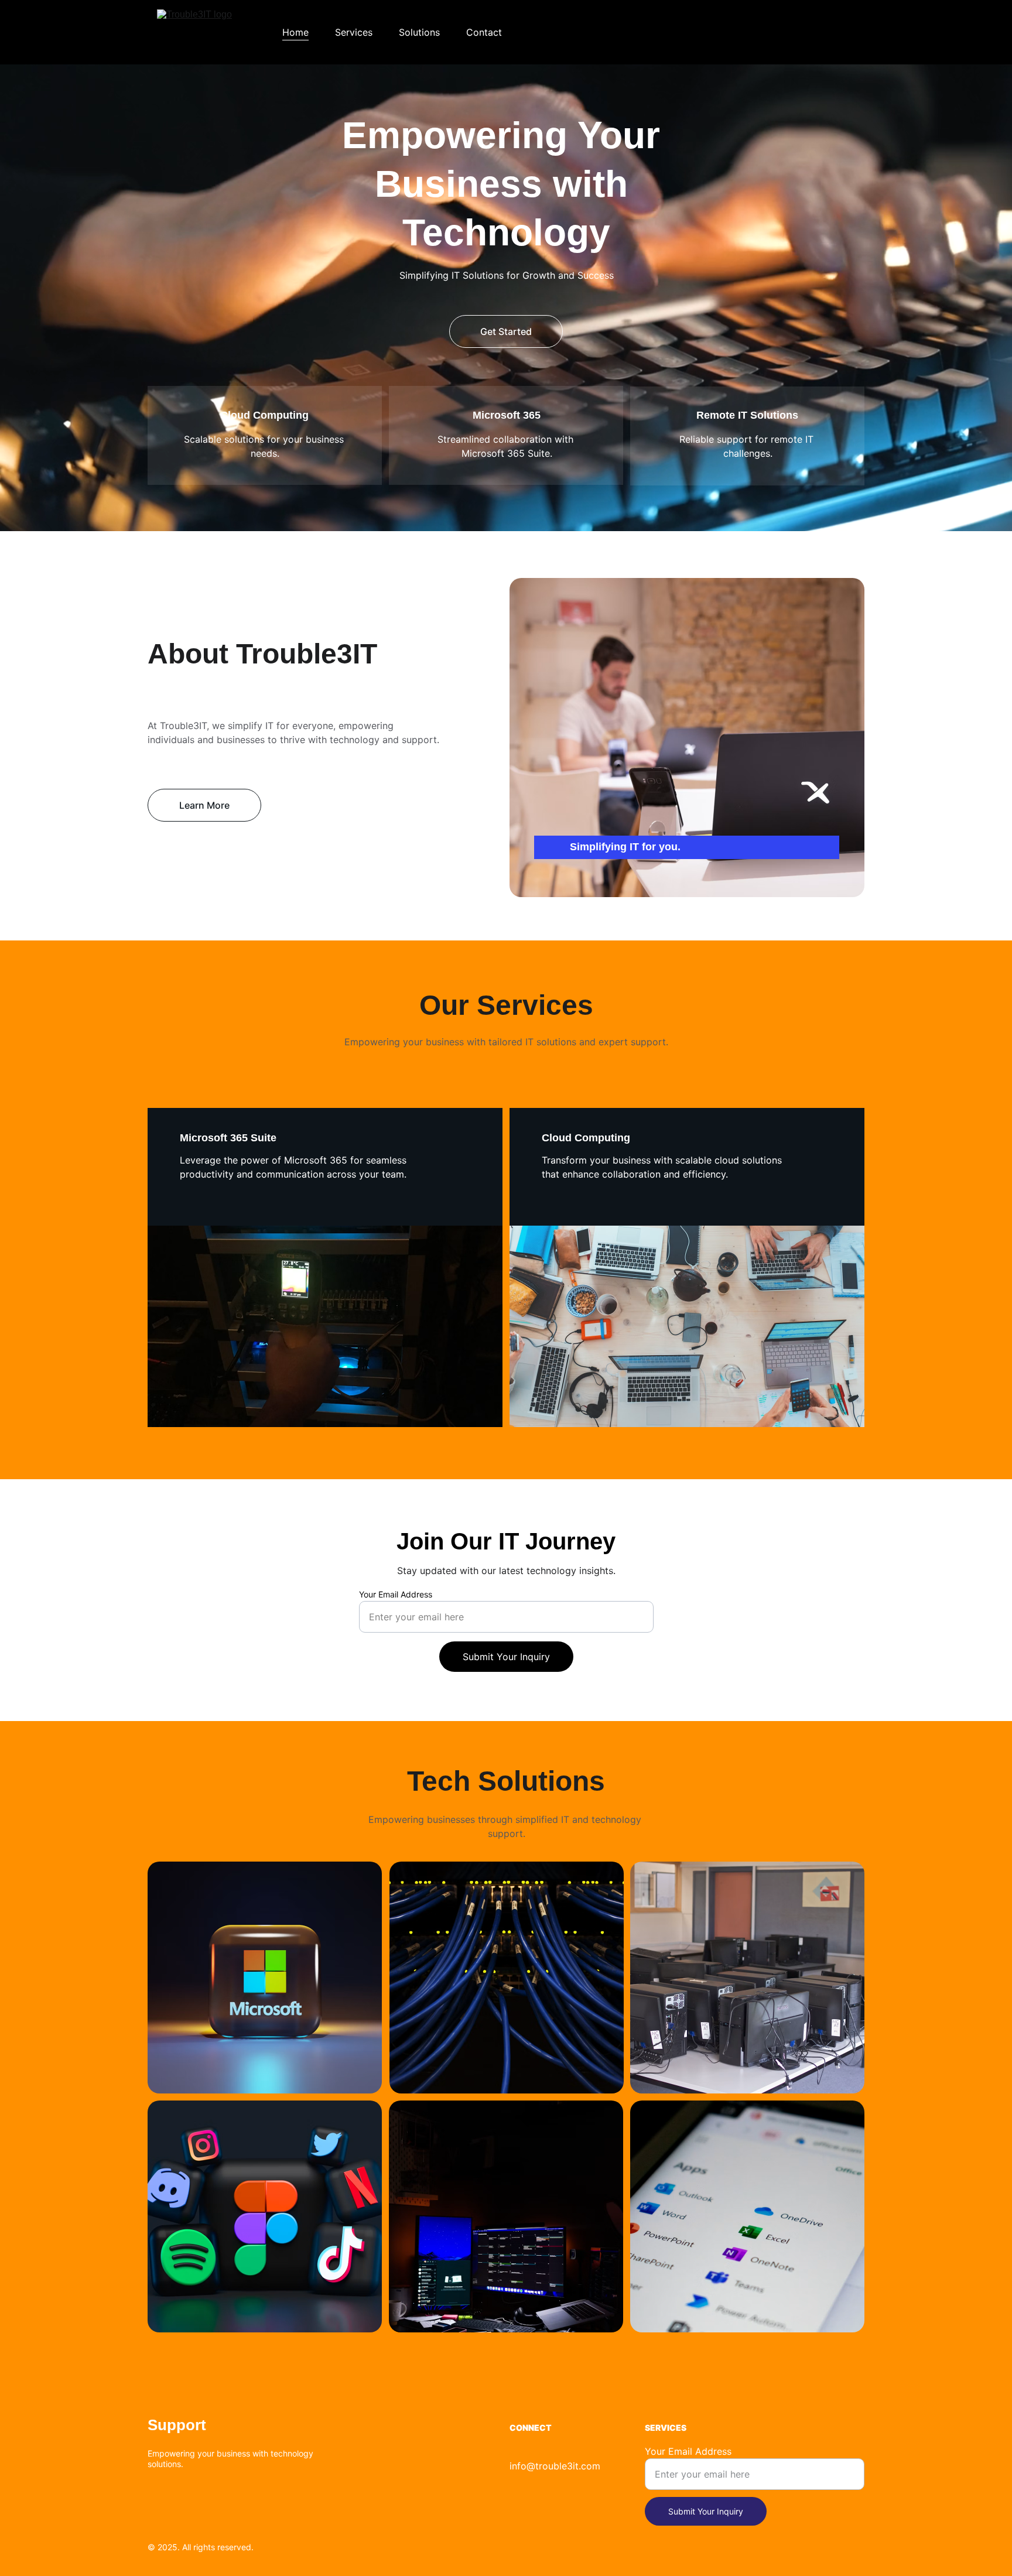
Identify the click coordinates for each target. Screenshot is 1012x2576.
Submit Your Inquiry (506, 1657)
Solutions (419, 32)
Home (295, 32)
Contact (484, 32)
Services (354, 32)
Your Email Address (396, 1594)
